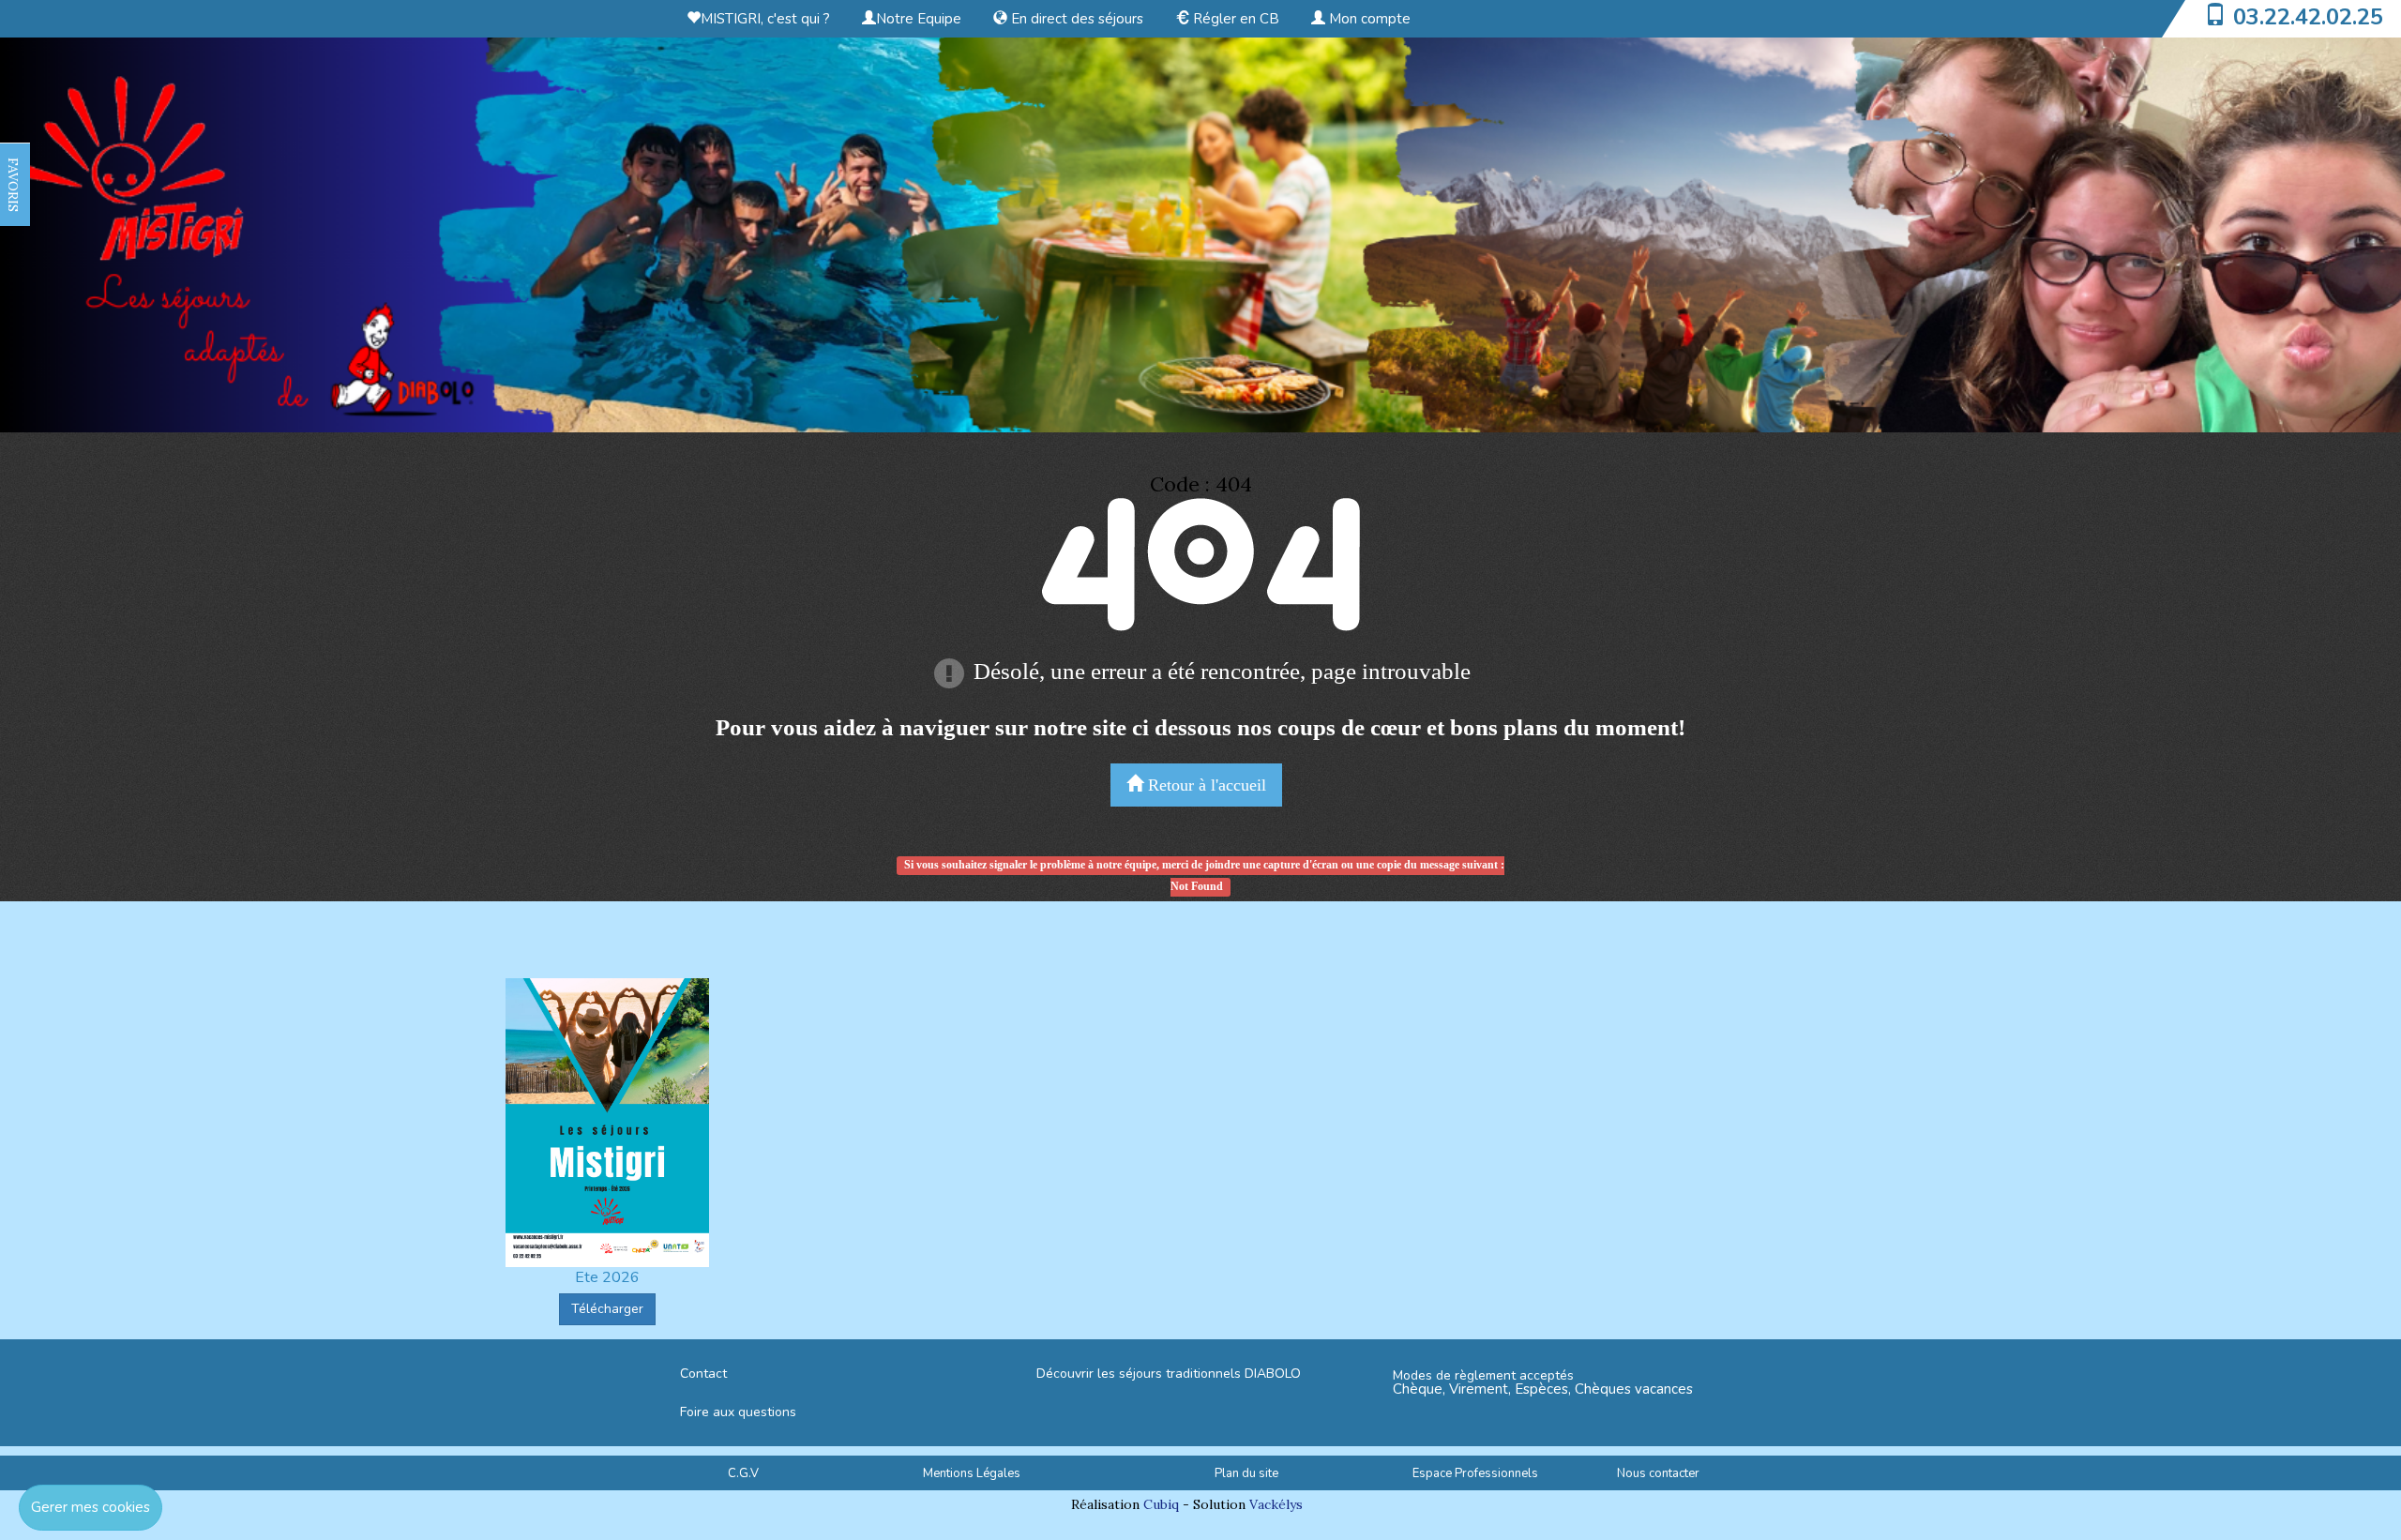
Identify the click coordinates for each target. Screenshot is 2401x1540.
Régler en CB (1234, 19)
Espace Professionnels (1475, 1473)
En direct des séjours (1075, 19)
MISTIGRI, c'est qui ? (765, 19)
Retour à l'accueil (1205, 785)
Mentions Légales (972, 1473)
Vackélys (1276, 1504)
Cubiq (1161, 1504)
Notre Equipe (919, 19)
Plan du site (1246, 1473)
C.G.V (743, 1473)
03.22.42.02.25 (2308, 17)
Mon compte (1368, 19)
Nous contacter (1658, 1473)
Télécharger (607, 1309)
